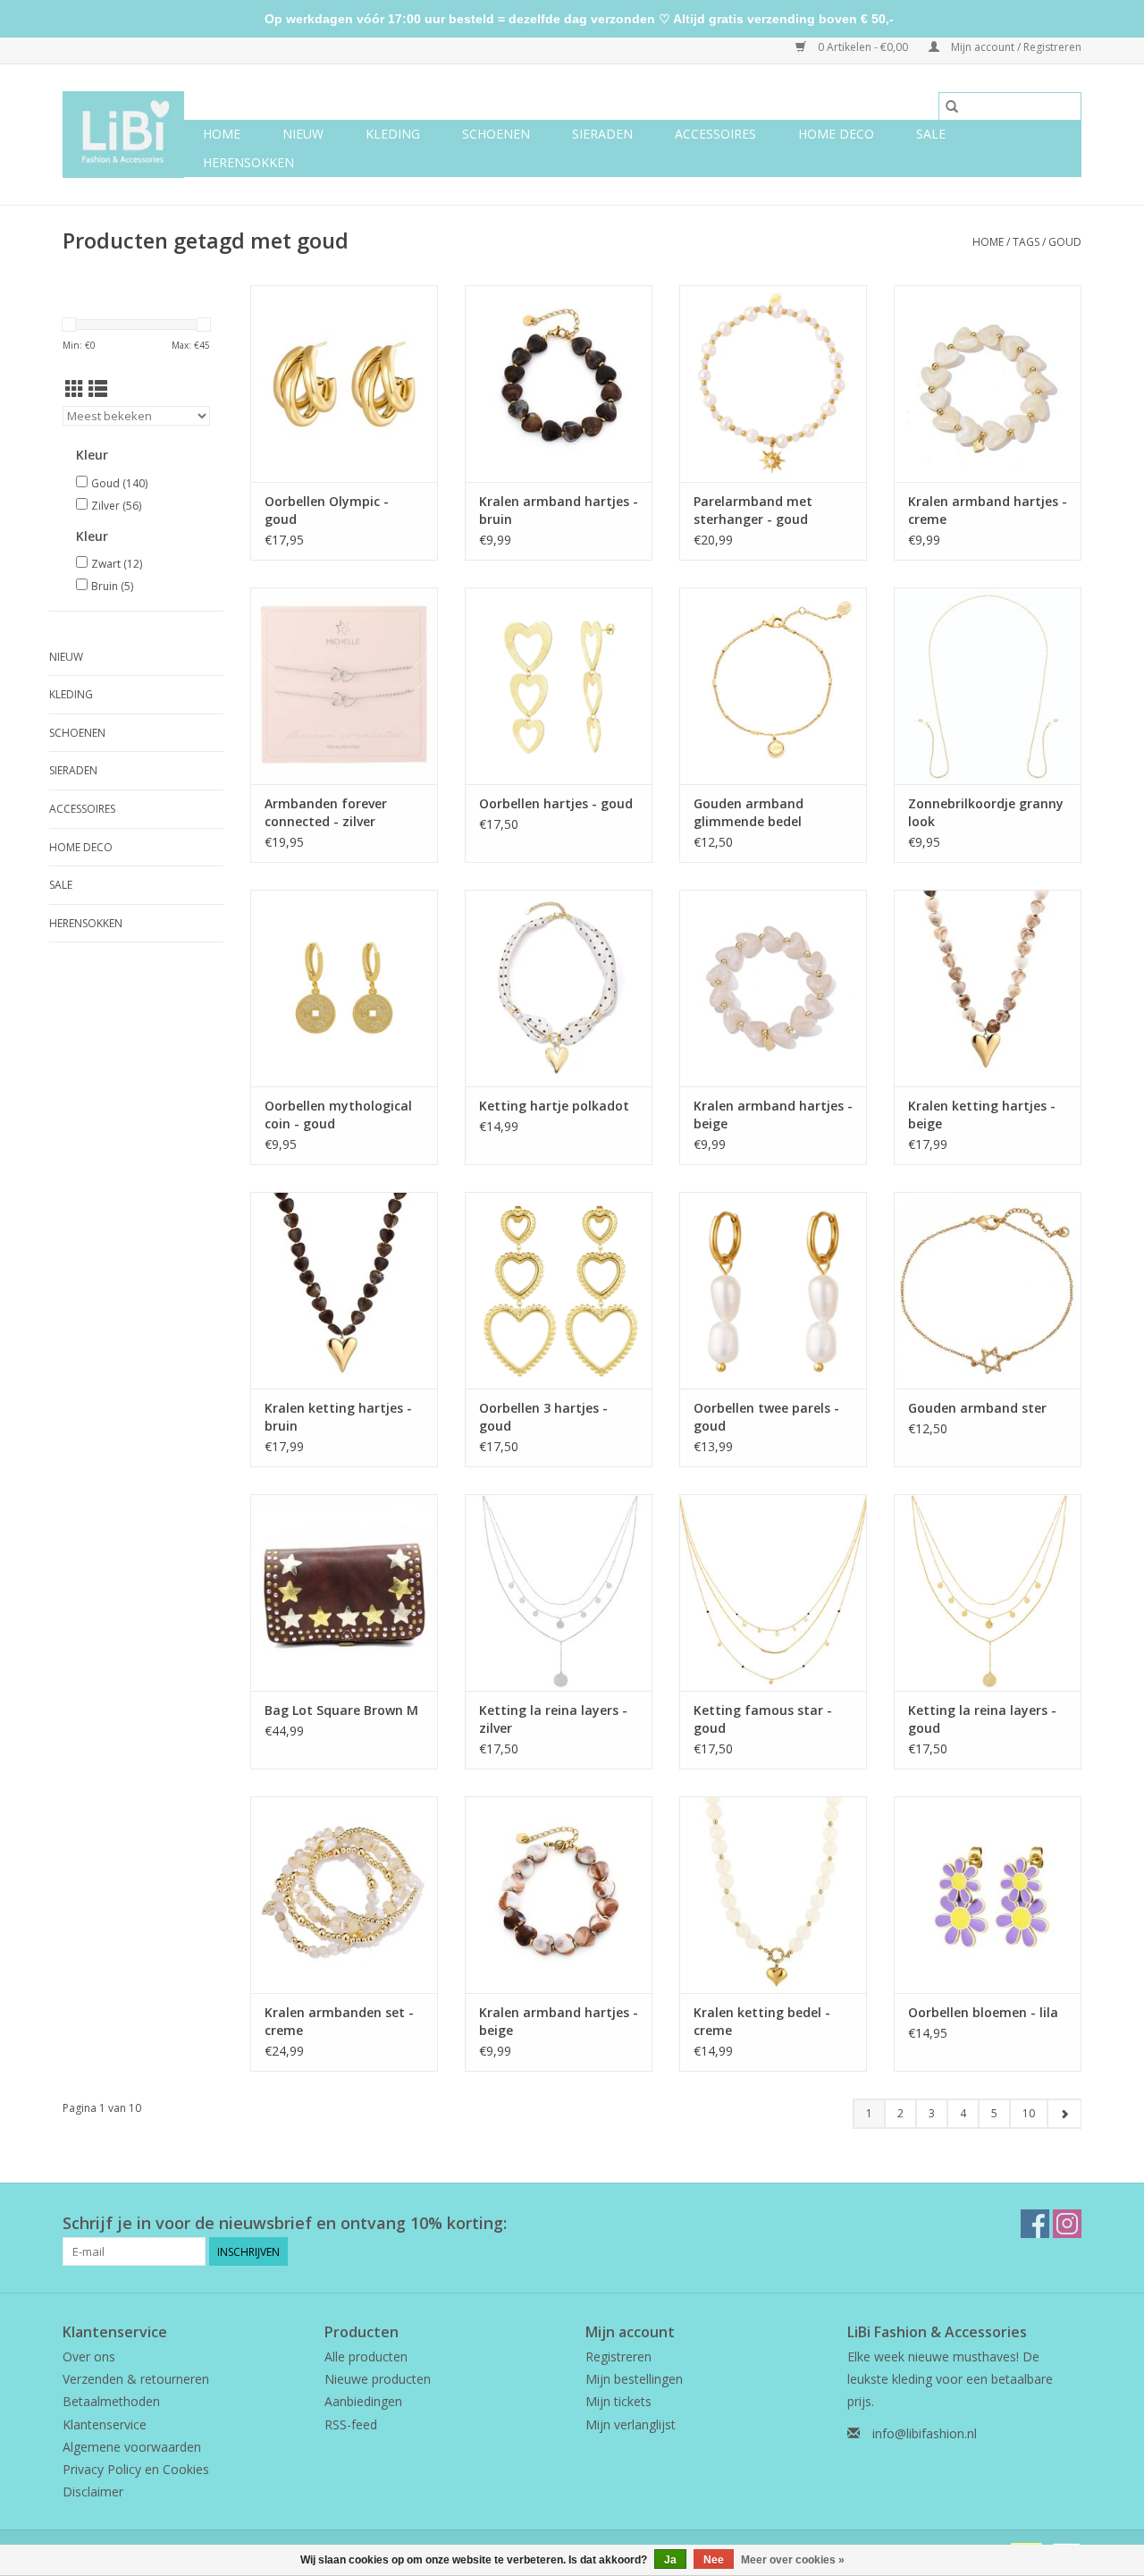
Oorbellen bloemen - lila (983, 2012)
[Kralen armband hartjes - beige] (773, 988)
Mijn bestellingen (634, 2379)
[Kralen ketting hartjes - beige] (988, 988)
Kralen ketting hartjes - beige (982, 1115)
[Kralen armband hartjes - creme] (988, 384)
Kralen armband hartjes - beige (773, 1115)
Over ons (89, 2356)
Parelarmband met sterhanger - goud (753, 510)
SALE (931, 134)
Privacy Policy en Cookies (136, 2469)
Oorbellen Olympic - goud (327, 510)
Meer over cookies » (793, 2560)
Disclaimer (93, 2492)
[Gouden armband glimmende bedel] (773, 686)
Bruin (112, 586)
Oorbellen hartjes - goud (556, 803)
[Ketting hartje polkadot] (559, 988)
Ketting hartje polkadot (554, 1106)
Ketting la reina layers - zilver (553, 1719)
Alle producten (366, 2356)
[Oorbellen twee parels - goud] (773, 1290)
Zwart (117, 564)
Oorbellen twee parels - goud (766, 1417)
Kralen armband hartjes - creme (988, 510)
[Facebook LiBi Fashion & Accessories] (1035, 2224)
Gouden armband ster (977, 1408)
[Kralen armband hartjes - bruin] (559, 384)
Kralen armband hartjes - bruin (559, 510)
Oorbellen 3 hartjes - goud (543, 1417)
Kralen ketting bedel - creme (762, 2021)
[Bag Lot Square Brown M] (344, 1592)
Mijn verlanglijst (631, 2424)
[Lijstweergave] (98, 389)
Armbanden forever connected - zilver (326, 812)
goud (1065, 242)
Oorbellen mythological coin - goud (338, 1115)
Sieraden (602, 134)
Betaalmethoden (111, 2401)
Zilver (116, 506)
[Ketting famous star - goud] (773, 1592)
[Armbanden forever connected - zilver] (344, 686)
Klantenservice (105, 2424)
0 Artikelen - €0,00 (863, 47)
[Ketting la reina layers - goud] (988, 1592)
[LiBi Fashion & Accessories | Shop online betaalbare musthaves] (123, 135)
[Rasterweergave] (75, 389)
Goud (119, 483)
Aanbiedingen (363, 2401)
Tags (1026, 242)
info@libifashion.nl (925, 2433)
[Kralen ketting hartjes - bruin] (344, 1290)
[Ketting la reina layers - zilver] (559, 1592)
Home (222, 134)
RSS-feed (351, 2424)
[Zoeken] (952, 106)
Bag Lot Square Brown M (341, 1710)
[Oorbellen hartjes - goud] (559, 686)
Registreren (618, 2356)
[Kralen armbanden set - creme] (344, 1895)
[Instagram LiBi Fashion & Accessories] (1067, 2224)
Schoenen (496, 134)
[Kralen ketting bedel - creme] (773, 1895)
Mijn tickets (618, 2401)
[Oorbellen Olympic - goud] (344, 384)
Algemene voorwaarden (132, 2447)
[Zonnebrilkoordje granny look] (988, 686)
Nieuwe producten (378, 2379)
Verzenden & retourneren (136, 2379)
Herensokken (248, 162)
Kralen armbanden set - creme (339, 2021)
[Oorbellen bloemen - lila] (988, 1895)
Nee (714, 2560)
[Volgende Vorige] (1064, 2114)
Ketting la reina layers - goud (982, 1719)
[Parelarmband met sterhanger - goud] (773, 384)
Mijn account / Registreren (1015, 47)
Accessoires (715, 134)
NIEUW (303, 134)
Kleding (393, 134)
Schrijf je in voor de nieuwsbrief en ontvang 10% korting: (285, 2223)
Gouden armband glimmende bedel (749, 812)
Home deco (836, 134)
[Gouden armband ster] (988, 1290)
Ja (670, 2560)
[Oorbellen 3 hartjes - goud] (559, 1290)
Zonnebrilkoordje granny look (986, 812)
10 (1029, 2113)
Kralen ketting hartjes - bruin (338, 1417)
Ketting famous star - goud (763, 1719)
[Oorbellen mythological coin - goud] (344, 988)
